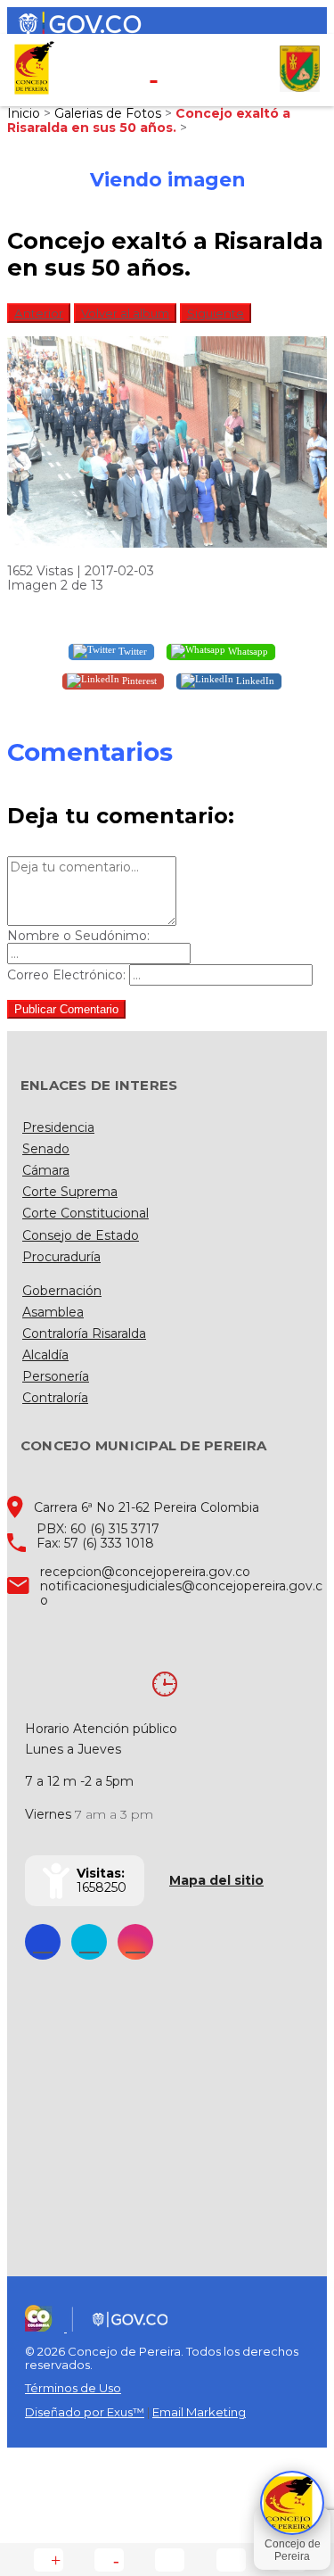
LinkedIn (254, 680)
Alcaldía (45, 1355)
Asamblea (53, 1312)
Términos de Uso (73, 2388)
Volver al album (125, 313)
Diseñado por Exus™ (85, 2412)
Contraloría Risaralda (84, 1333)
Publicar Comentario (66, 1009)
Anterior (39, 313)
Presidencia (58, 1127)
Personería (56, 1376)
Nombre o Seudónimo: (78, 936)
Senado (46, 1149)
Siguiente (216, 313)
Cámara (46, 1170)
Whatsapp (247, 650)
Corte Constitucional (86, 1213)
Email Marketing (199, 2412)
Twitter (131, 650)
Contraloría (55, 1398)
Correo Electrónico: (66, 975)
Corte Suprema (70, 1192)
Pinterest (138, 680)
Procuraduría (61, 1257)
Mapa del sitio (216, 1880)
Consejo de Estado (81, 1235)
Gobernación (62, 1291)
